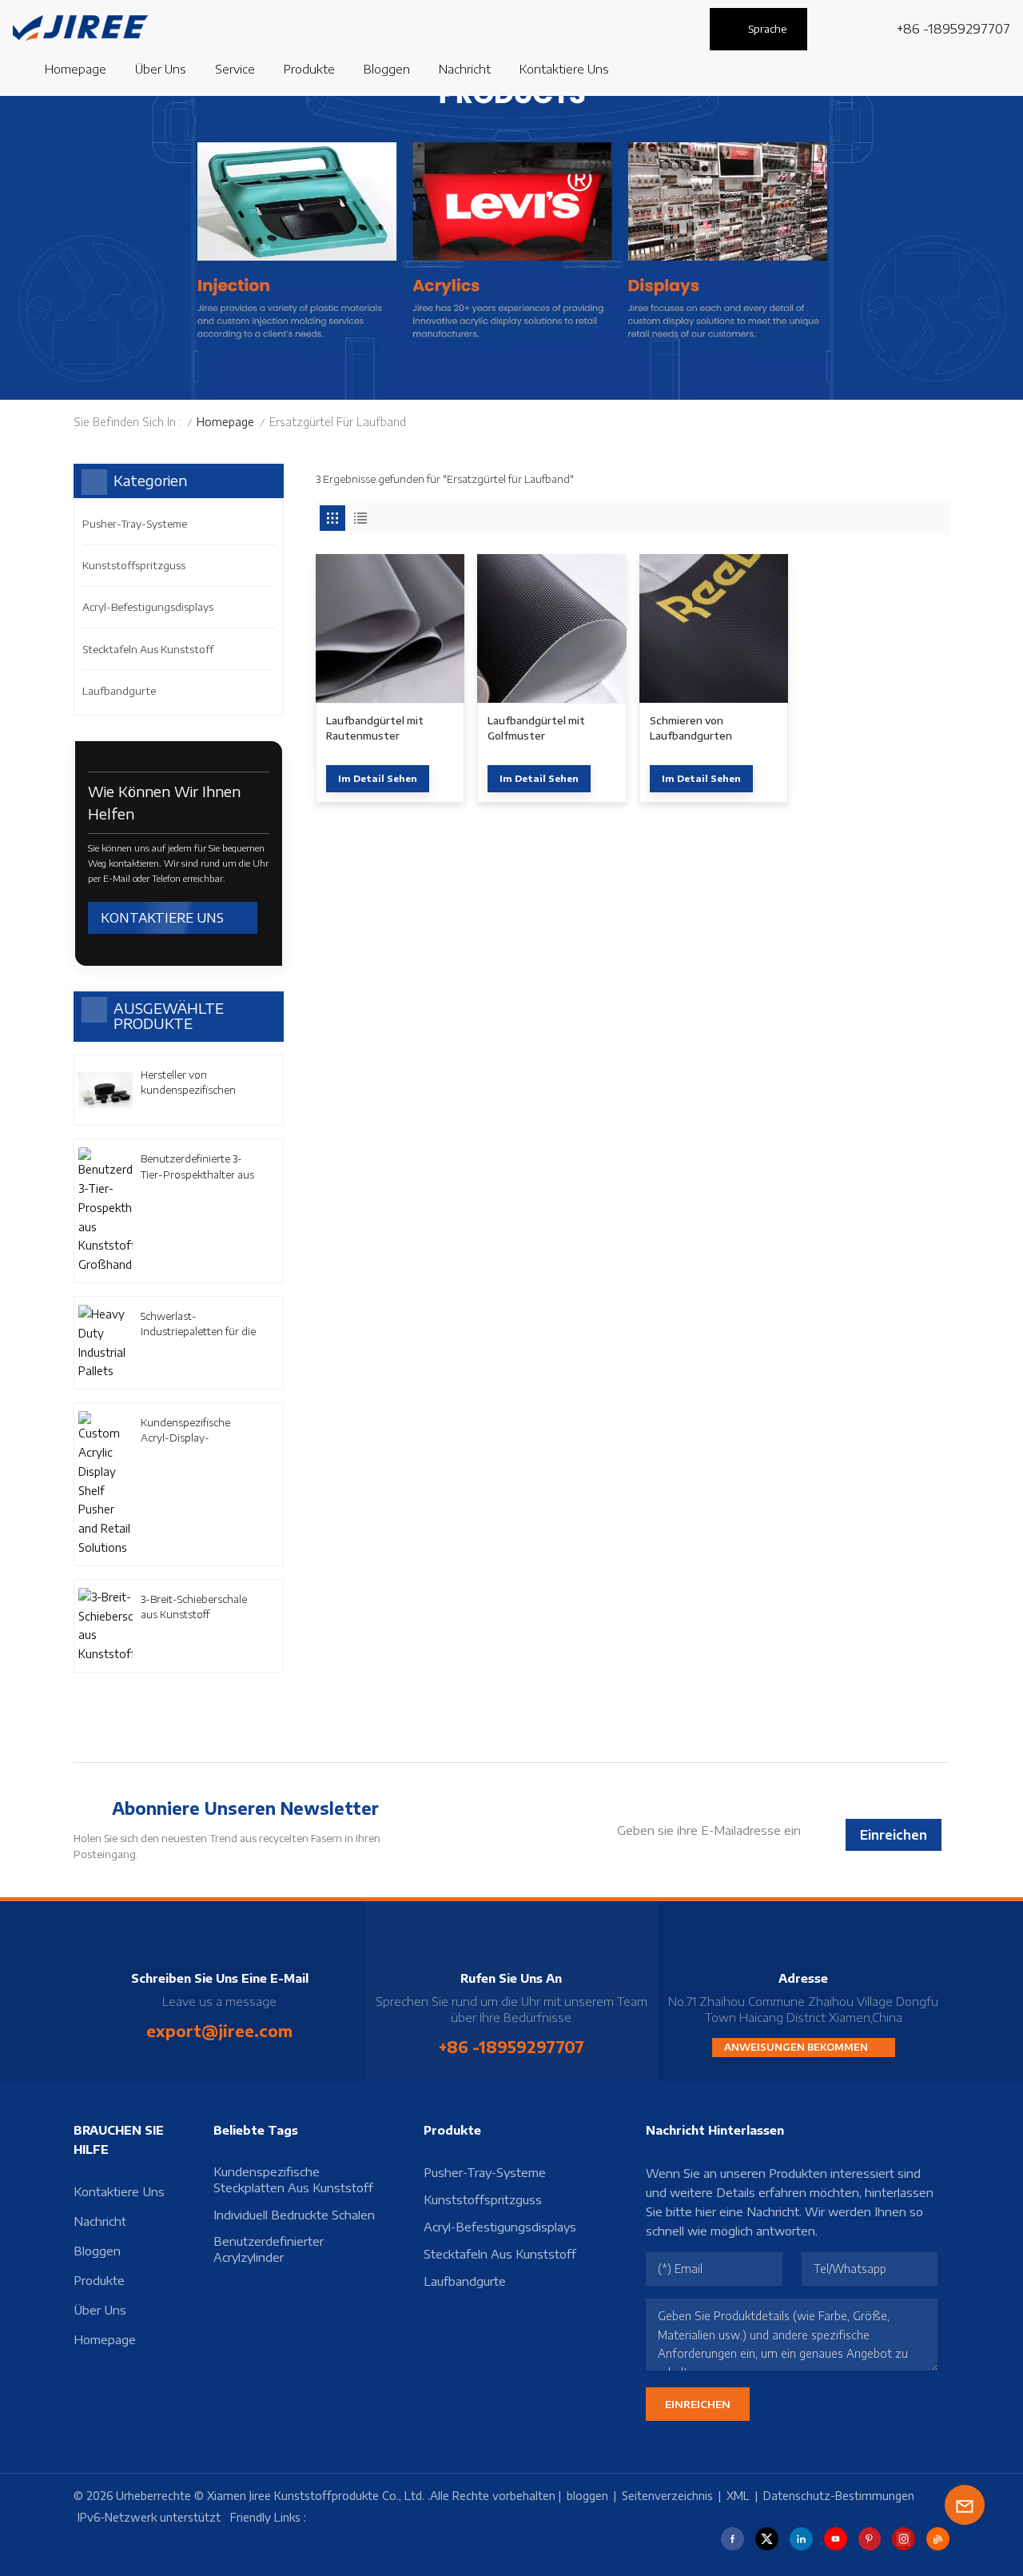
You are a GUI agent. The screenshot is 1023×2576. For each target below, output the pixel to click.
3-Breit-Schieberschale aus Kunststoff (194, 1607)
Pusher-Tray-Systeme (135, 524)
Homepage (76, 69)
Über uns (161, 69)
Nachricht (465, 69)
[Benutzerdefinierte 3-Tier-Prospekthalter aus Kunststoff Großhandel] (105, 1211)
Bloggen (97, 2251)
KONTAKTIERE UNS (162, 918)
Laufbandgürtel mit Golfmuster (536, 728)
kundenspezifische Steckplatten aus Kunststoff (293, 2179)
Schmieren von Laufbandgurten (691, 728)
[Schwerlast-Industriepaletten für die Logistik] (105, 1343)
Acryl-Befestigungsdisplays (148, 607)
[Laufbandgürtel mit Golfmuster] (551, 628)
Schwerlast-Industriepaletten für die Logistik (198, 1324)
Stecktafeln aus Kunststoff (148, 649)
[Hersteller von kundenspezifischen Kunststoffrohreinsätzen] (105, 1091)
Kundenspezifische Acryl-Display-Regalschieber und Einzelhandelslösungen (196, 1431)
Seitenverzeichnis (667, 2496)
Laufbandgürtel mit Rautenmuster (375, 728)
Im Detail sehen (378, 778)
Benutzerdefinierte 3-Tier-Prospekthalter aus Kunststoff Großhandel (197, 1167)
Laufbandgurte (119, 691)
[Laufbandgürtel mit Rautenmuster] (390, 628)
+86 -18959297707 (953, 29)
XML (738, 2496)
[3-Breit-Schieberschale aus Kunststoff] (105, 1626)
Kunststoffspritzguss (134, 565)
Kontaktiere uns (564, 69)
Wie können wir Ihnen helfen (164, 803)
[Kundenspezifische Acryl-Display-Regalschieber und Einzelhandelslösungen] (105, 1484)
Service (235, 69)
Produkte (309, 69)
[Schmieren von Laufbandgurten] (714, 628)
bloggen (387, 69)
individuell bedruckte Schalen (294, 2215)
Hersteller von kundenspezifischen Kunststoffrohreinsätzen (199, 1083)
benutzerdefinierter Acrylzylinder (269, 2249)
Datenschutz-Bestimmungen (839, 2496)
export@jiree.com (219, 2031)
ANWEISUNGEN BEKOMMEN (797, 2047)
